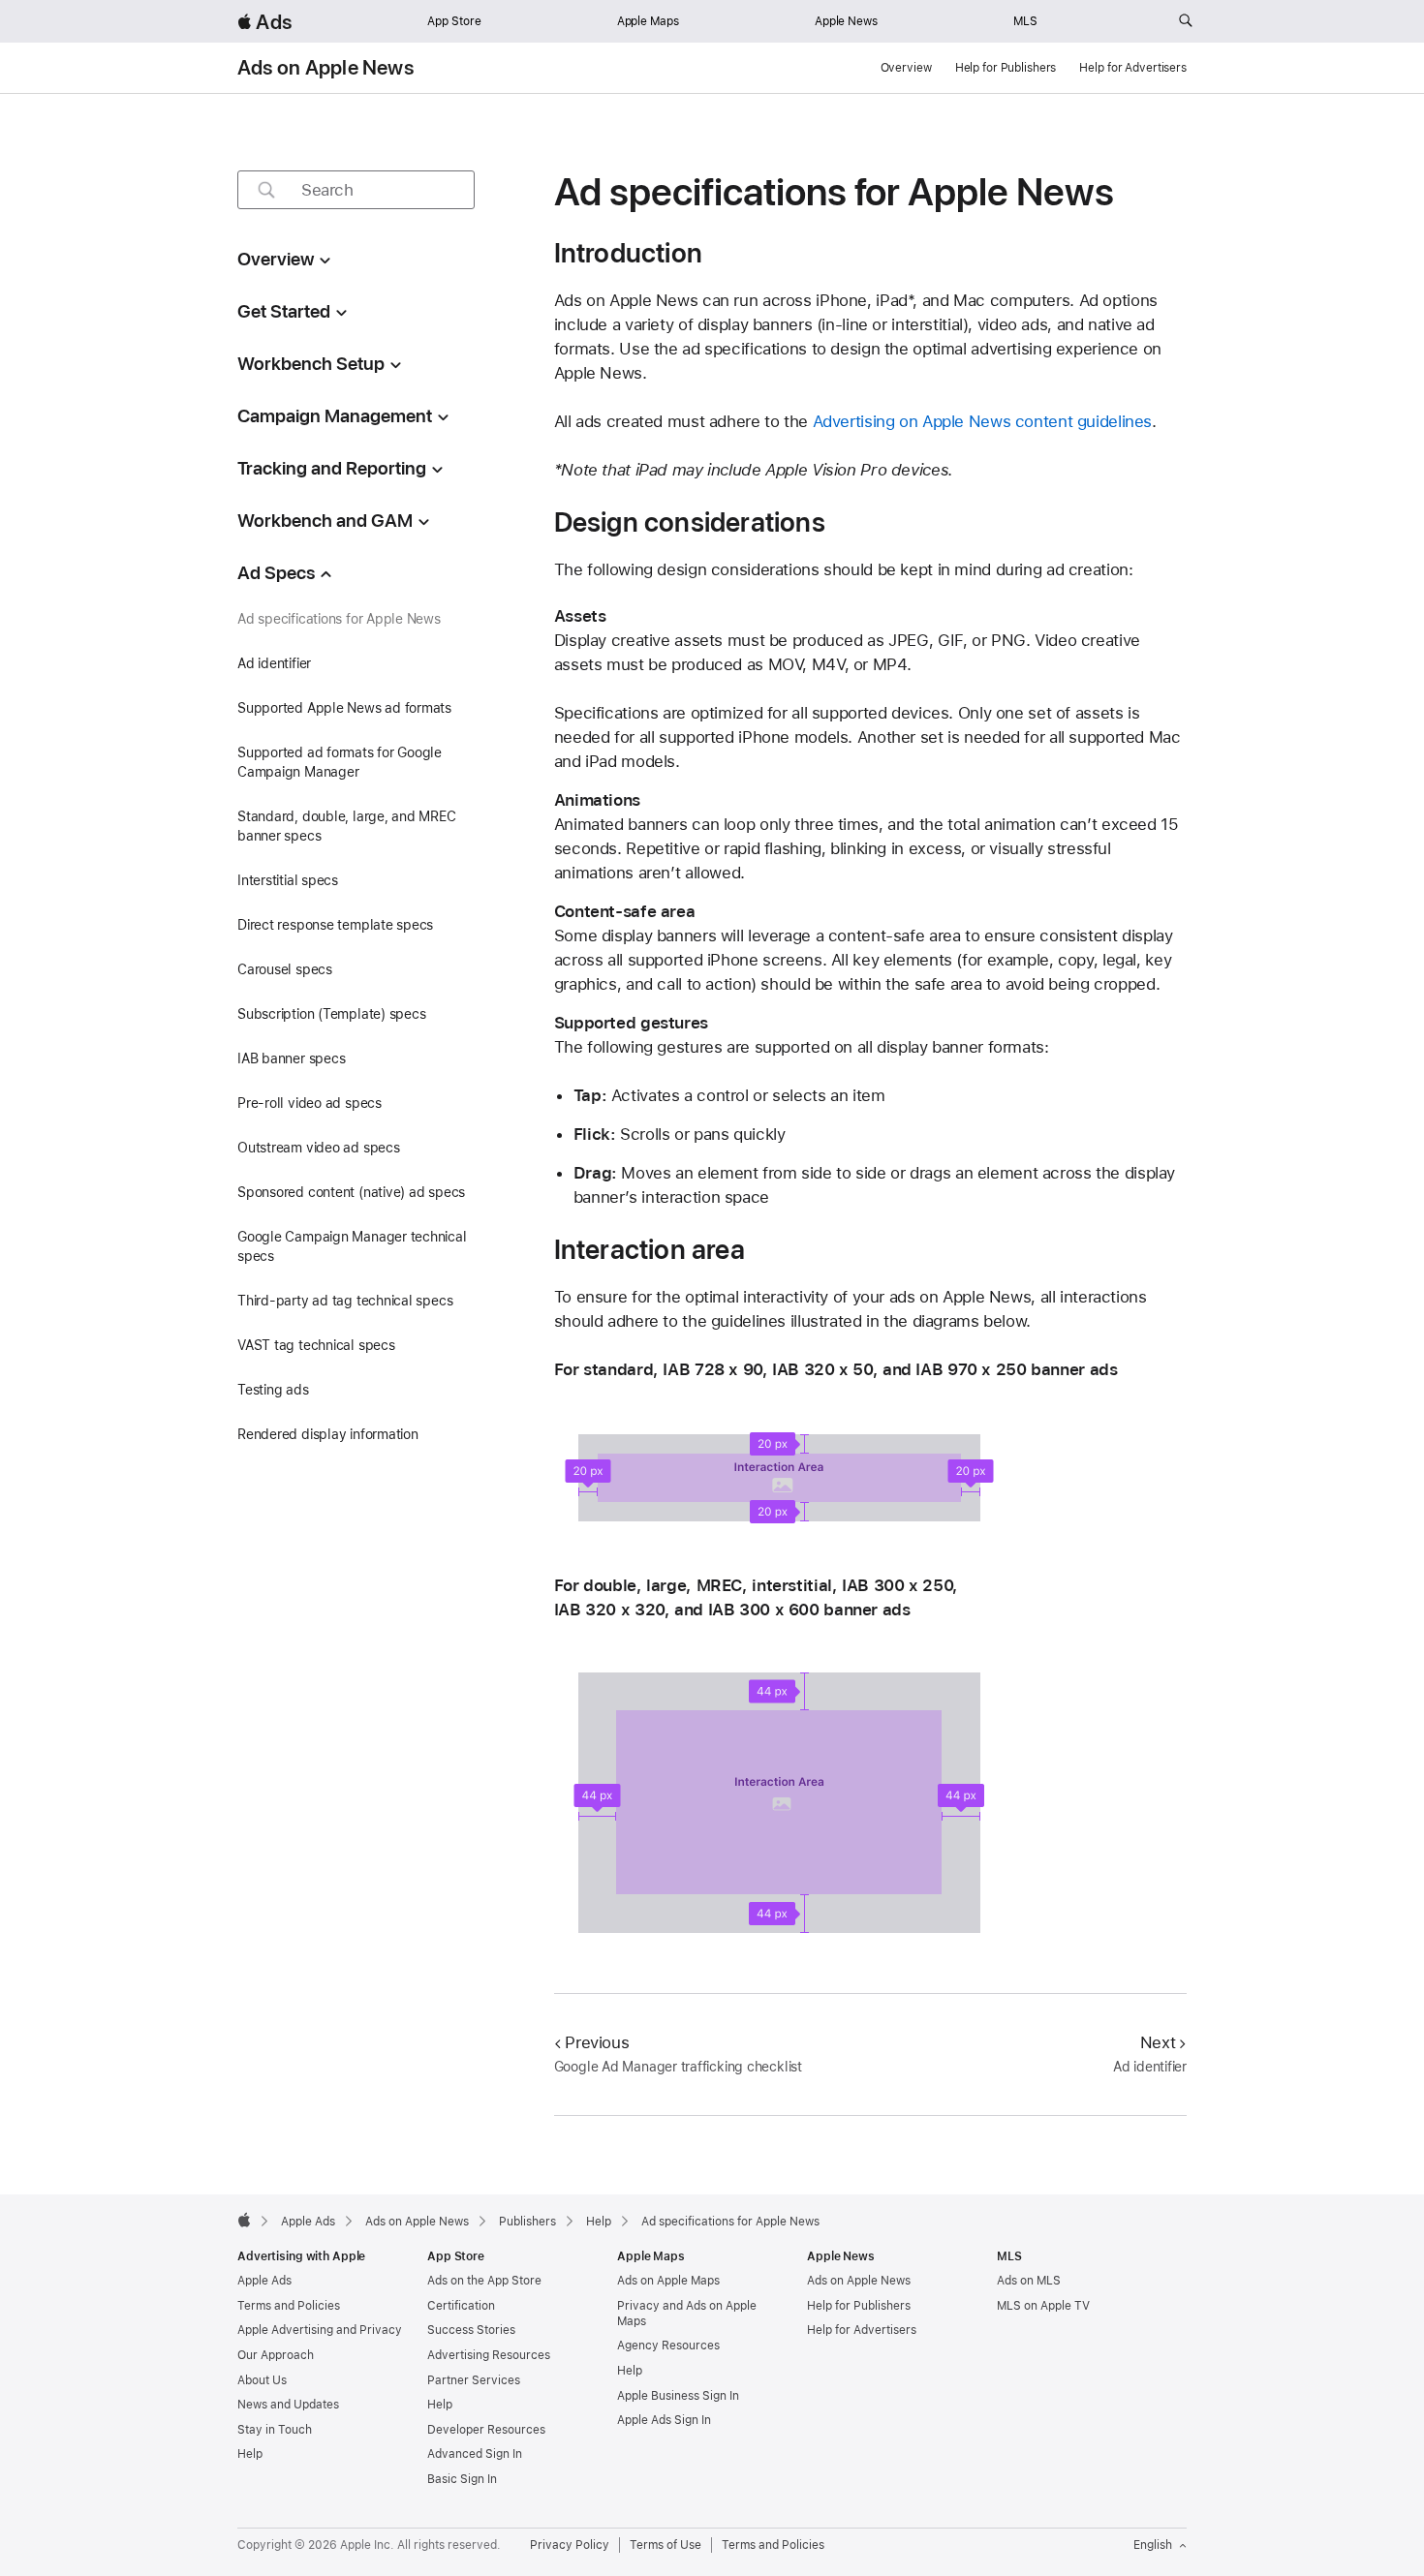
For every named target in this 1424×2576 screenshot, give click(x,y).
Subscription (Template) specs (332, 1014)
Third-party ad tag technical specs (345, 1301)
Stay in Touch (275, 2430)
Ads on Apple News (325, 68)
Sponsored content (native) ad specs (351, 1192)
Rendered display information (328, 1434)
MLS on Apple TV (1043, 2306)
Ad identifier (274, 663)
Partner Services (474, 2380)
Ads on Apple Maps (668, 2281)
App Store (454, 21)
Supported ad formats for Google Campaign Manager (340, 762)
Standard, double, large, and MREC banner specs (347, 826)
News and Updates (288, 2405)
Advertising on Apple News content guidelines (983, 421)
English (1153, 2545)
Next (1158, 2042)
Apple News (846, 21)
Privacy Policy (570, 2545)
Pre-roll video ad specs (310, 1103)
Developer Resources (486, 2430)
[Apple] (244, 2220)
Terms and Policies (289, 2306)
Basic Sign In (462, 2479)
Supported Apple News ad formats (344, 708)
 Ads (264, 22)
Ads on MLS (1029, 2281)
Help (250, 2454)
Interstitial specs (288, 880)
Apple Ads (264, 2281)
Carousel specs (285, 969)
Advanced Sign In (475, 2454)
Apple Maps (648, 21)
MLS (1025, 21)
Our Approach (276, 2355)
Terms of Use (666, 2545)
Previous (597, 2042)
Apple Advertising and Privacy (320, 2330)
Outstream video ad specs (319, 1148)
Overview (906, 68)
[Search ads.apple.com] (1186, 21)
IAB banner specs (291, 1058)
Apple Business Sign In (678, 2396)
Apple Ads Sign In (664, 2420)
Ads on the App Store (484, 2281)
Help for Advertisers (1133, 68)
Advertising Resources (489, 2355)
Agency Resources (668, 2346)
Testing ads (273, 1390)
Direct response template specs (335, 925)
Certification (461, 2306)
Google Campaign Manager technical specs (352, 1246)
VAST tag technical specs (316, 1345)
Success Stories (471, 2330)
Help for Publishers (1006, 68)
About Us (262, 2380)
